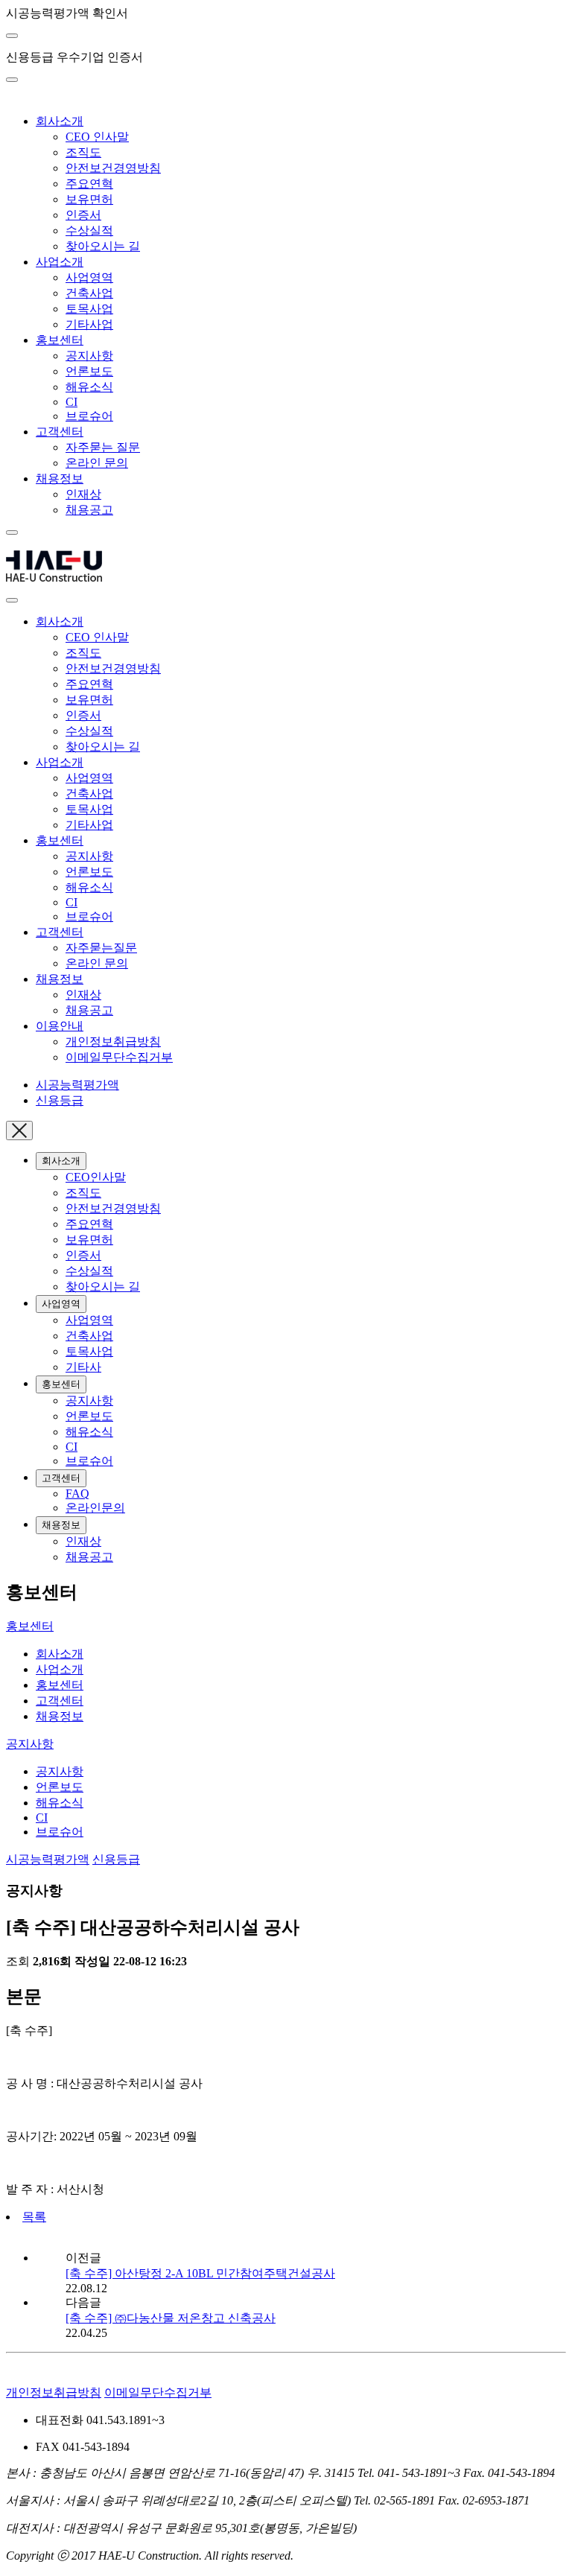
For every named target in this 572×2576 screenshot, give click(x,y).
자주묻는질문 (101, 948)
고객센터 (60, 432)
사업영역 (89, 277)
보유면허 (89, 199)
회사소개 (60, 121)
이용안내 (60, 1026)
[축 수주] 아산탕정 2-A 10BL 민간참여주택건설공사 (200, 2273)
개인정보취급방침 (113, 1041)
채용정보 (60, 478)
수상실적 (89, 230)
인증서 (83, 215)
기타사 (83, 1367)
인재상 (83, 494)
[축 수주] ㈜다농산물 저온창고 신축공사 (171, 2318)
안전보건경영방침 (113, 168)
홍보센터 (60, 340)
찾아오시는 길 (103, 246)
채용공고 (89, 510)
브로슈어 (89, 416)
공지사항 (89, 356)
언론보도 (89, 371)
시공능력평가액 (77, 1085)
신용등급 (60, 1100)
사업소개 (60, 262)
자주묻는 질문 (103, 447)
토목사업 (89, 309)
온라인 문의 (97, 463)
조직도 (83, 152)
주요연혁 (89, 184)
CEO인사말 (96, 1177)
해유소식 (89, 387)
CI (71, 402)
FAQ (77, 1494)
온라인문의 (95, 1508)
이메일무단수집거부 (119, 1057)
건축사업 (89, 293)
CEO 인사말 (97, 137)
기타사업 (89, 324)
